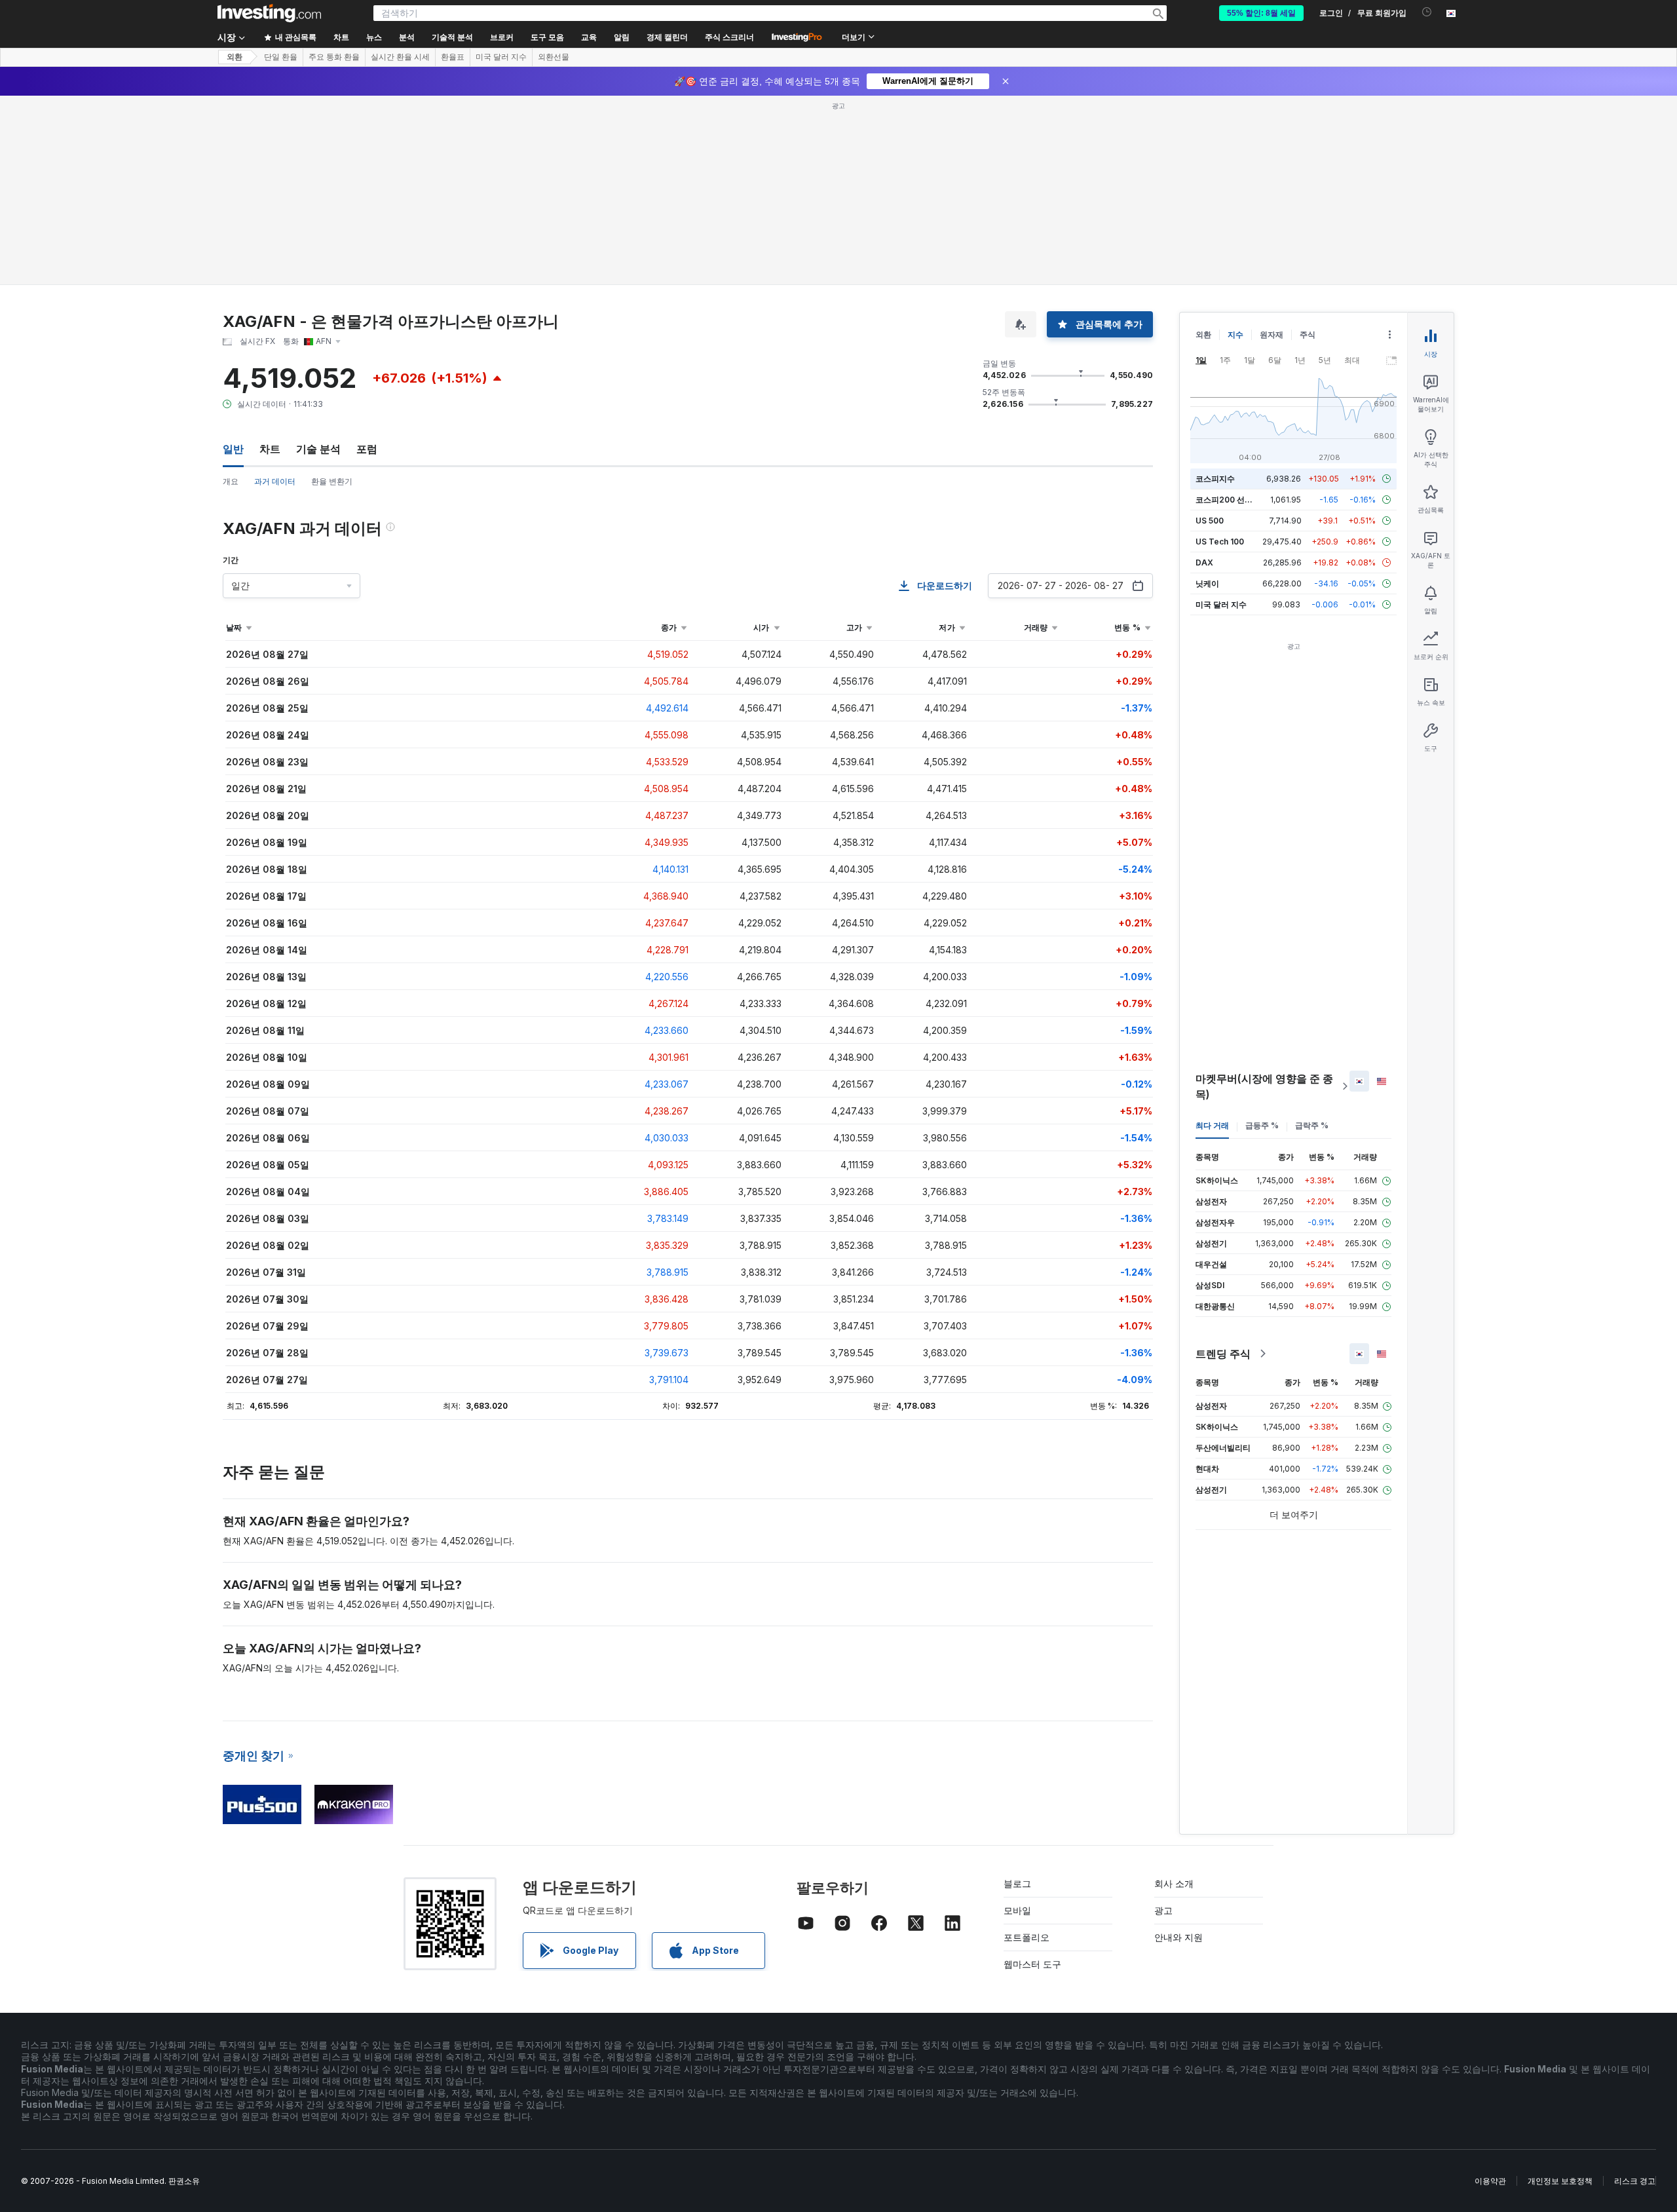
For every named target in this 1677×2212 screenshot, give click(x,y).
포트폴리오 (1027, 1937)
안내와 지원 (1178, 1937)
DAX (1204, 563)
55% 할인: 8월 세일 (1261, 13)
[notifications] (1427, 12)
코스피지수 (1215, 479)
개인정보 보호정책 (1560, 2181)
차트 (270, 449)
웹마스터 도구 (1032, 1964)
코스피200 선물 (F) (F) (1236, 500)
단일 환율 (281, 57)
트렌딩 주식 (1223, 1354)
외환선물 (554, 57)
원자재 (1272, 334)
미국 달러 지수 (501, 57)
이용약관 (1490, 2181)
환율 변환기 (332, 481)
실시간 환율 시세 (400, 57)
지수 (1235, 334)
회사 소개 (1174, 1883)
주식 (1308, 334)
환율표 (453, 57)
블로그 (1017, 1883)
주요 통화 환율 (334, 57)
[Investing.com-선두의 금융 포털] (269, 13)
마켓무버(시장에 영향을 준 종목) (1264, 1086)
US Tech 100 (1220, 542)
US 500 (1210, 521)
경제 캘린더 (667, 37)
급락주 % (1312, 1125)
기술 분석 (318, 449)
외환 (235, 57)
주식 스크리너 (729, 37)
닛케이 (1207, 583)
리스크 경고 (1635, 2181)
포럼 (367, 449)
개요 (231, 481)
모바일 (1017, 1910)
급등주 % (1262, 1125)
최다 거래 (1212, 1125)
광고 (1163, 1910)
